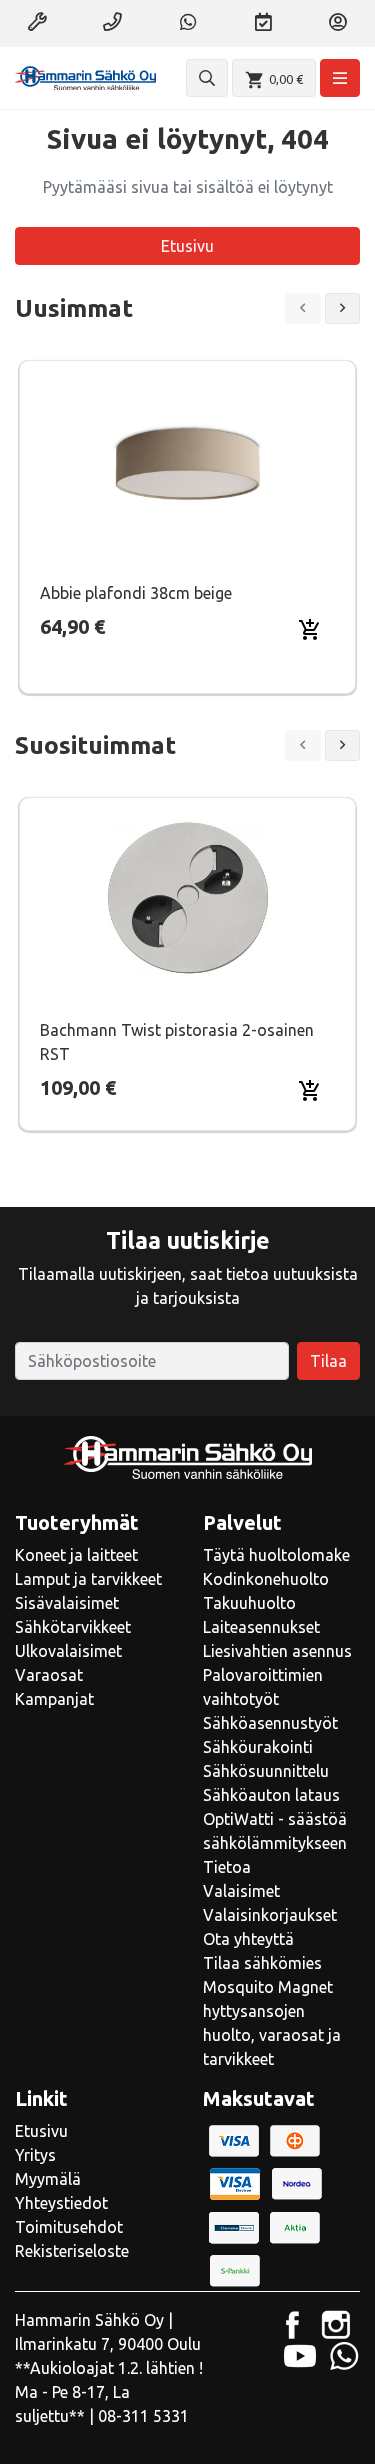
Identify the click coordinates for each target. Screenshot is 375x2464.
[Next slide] (343, 308)
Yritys (35, 2155)
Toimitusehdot (69, 2227)
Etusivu (187, 246)
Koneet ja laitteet (76, 1555)
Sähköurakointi (258, 1747)
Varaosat (49, 1675)
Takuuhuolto (249, 1603)
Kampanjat (54, 1699)
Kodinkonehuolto (266, 1579)
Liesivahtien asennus (277, 1651)
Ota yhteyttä (248, 1939)
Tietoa (227, 1867)
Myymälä (48, 2179)
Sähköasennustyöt (270, 1723)
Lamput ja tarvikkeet (88, 1579)
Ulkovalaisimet (68, 1651)
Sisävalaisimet (67, 1603)
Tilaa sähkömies (262, 1963)
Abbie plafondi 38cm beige (136, 593)
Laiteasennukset (261, 1627)
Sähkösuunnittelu (266, 1771)
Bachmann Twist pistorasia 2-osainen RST (177, 1042)
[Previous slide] (303, 308)
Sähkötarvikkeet (73, 1627)
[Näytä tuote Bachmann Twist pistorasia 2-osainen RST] (188, 898)
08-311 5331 (143, 2416)
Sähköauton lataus (271, 1795)
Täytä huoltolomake (276, 1555)
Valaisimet (241, 1891)
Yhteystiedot (61, 2203)
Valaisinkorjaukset (270, 1915)
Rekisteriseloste (72, 2251)
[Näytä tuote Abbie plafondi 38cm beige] (188, 461)
